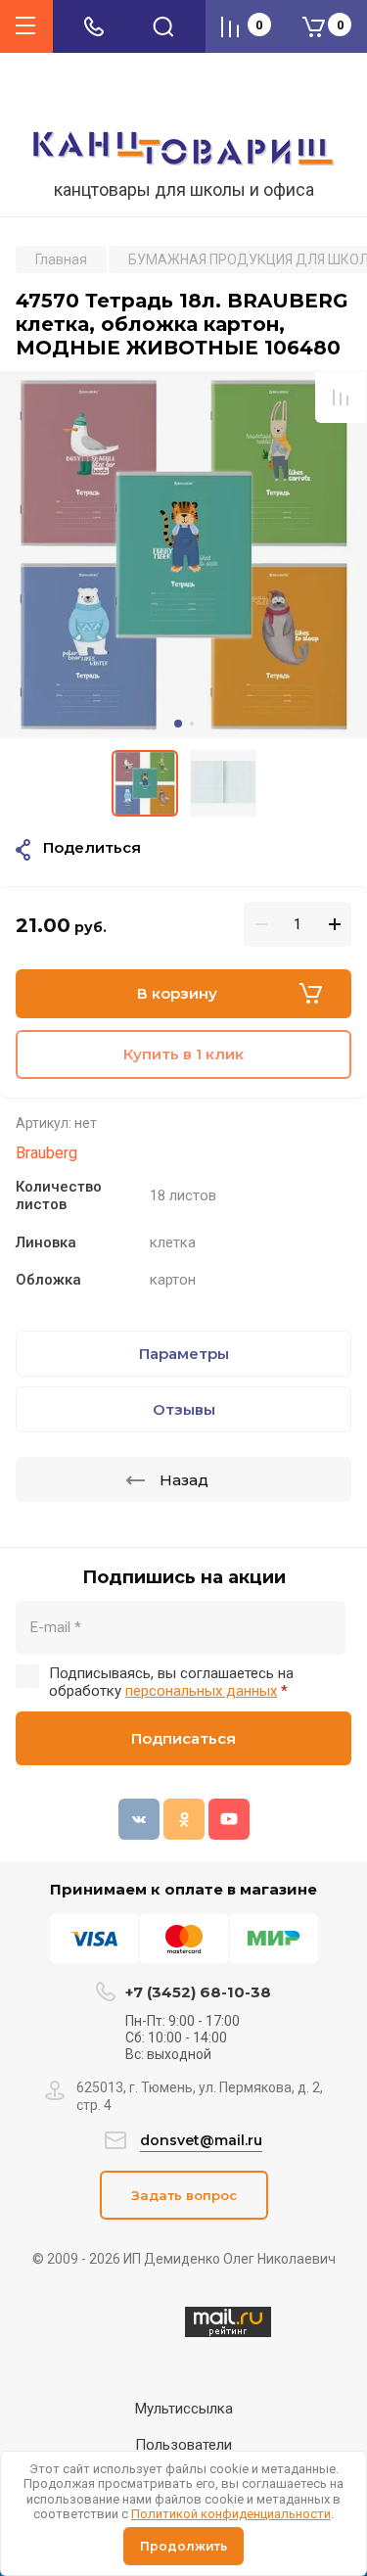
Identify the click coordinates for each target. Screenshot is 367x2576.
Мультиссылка (184, 2409)
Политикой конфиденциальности (231, 2514)
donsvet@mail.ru (201, 2140)
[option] (183, 555)
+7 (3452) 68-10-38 (198, 1992)
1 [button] (178, 724)
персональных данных (201, 1691)
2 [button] (192, 724)
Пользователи (183, 2445)
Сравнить (341, 398)
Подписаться (183, 1738)
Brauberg (46, 1153)
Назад (184, 1480)
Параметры (184, 1354)
